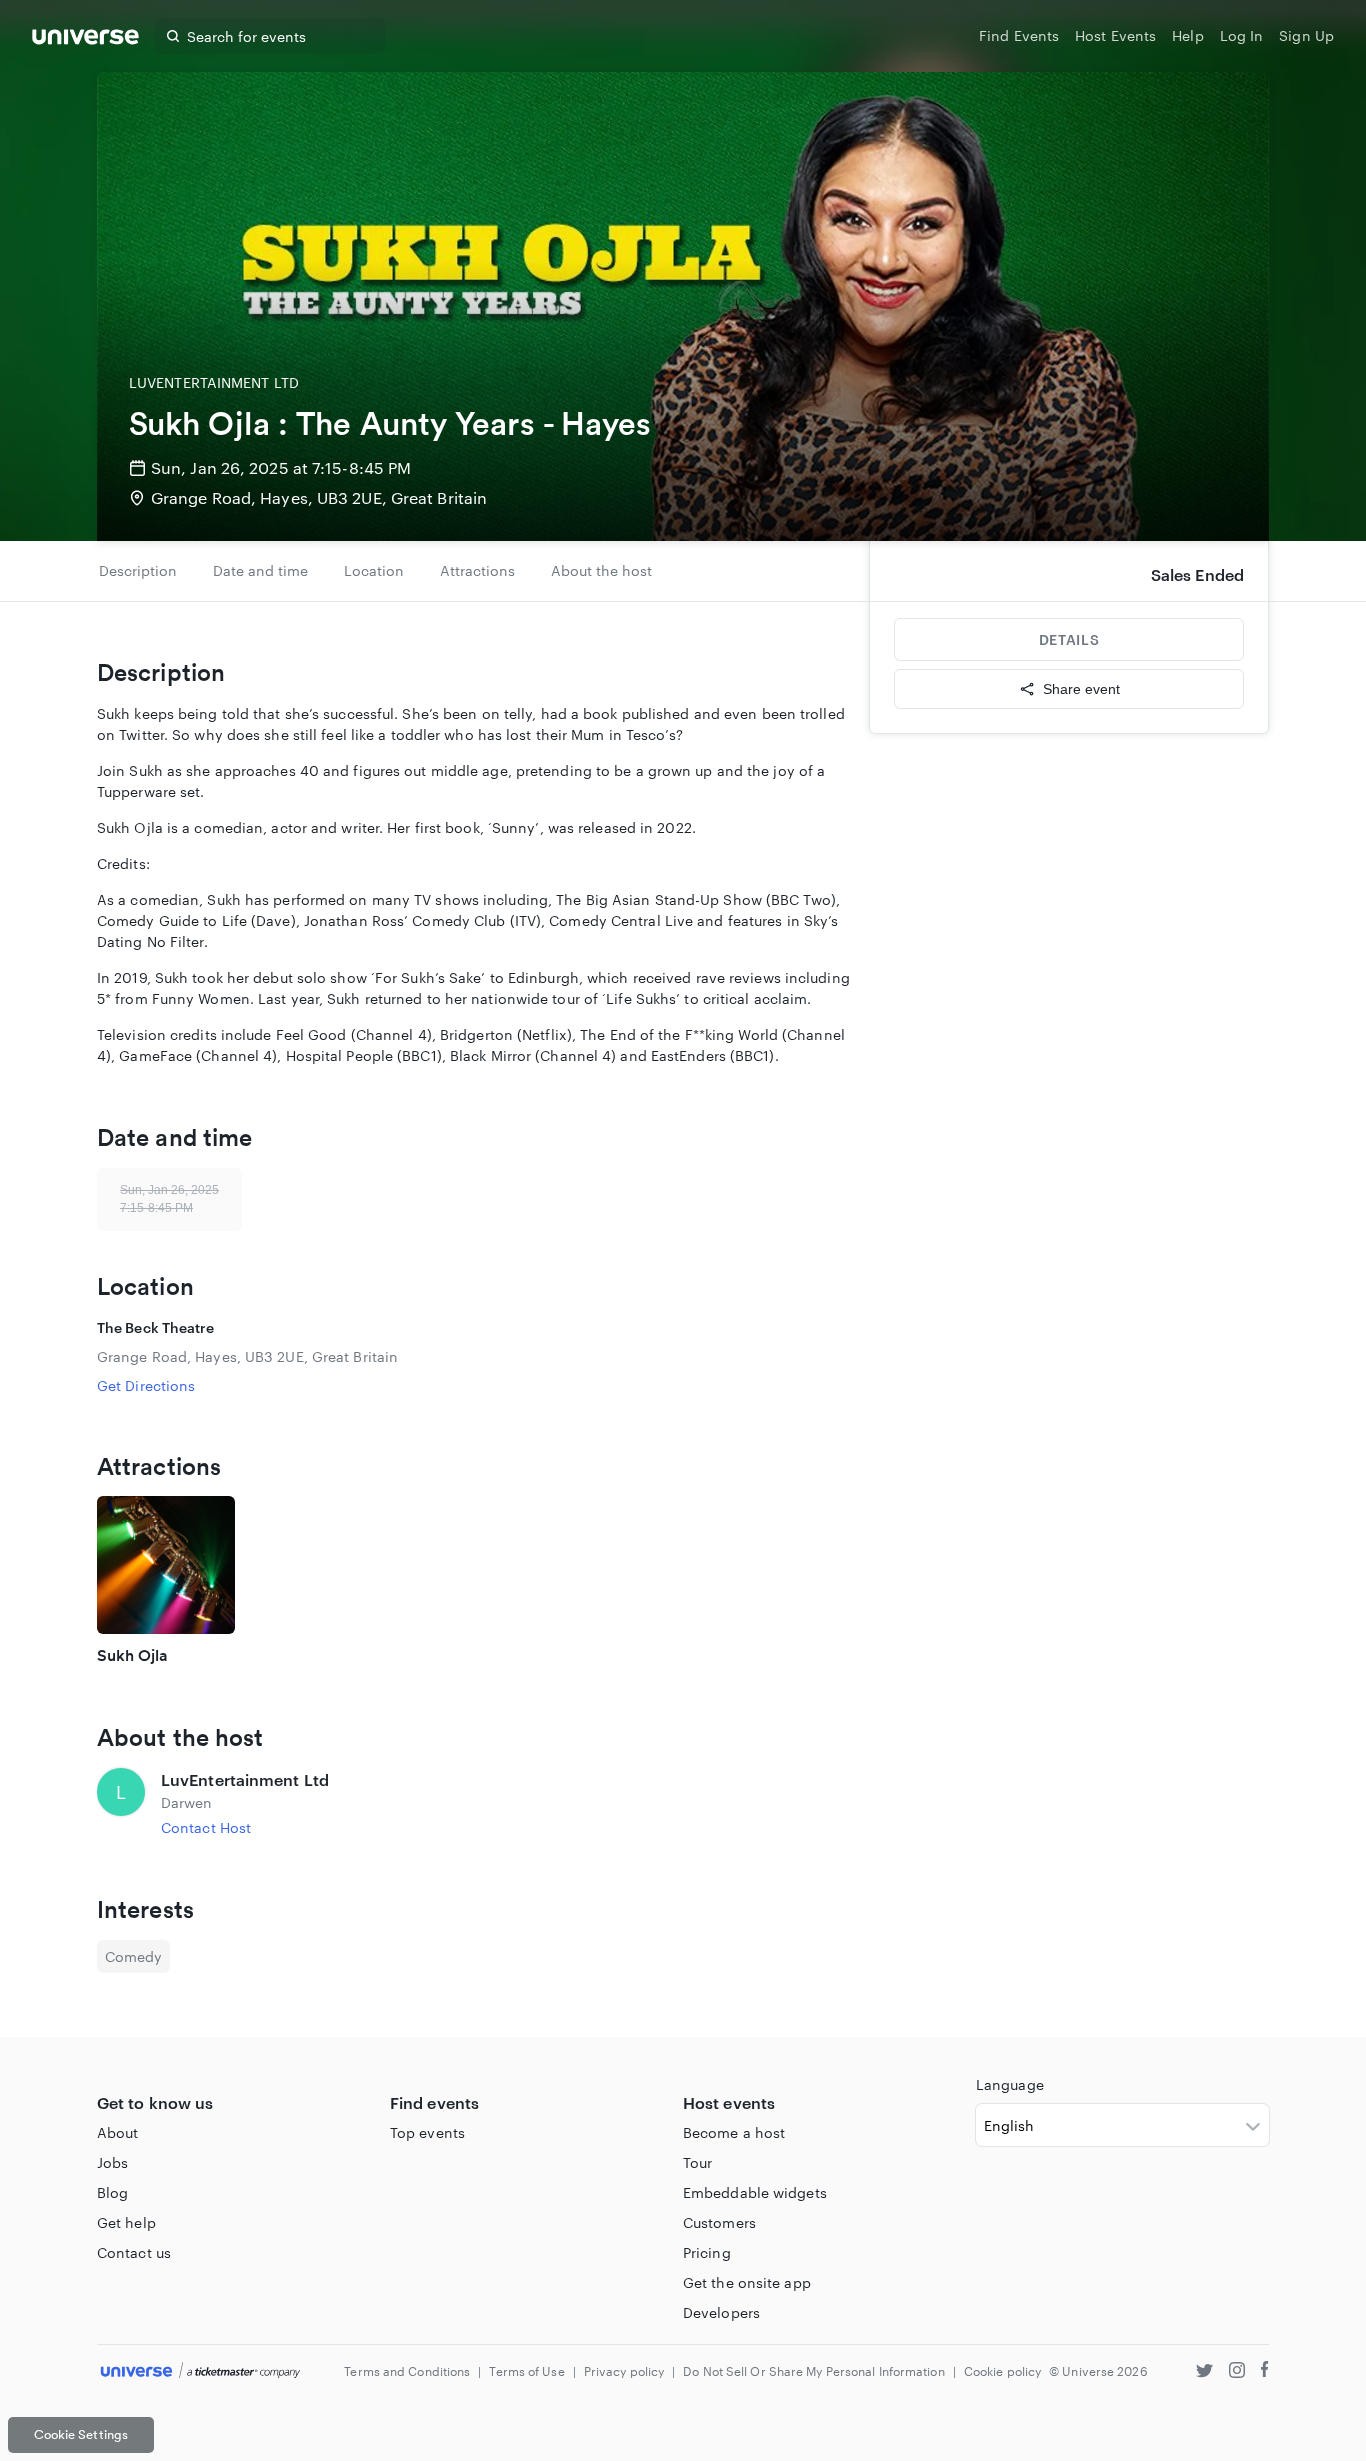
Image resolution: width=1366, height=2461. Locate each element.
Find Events (1019, 35)
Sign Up (1306, 35)
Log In (1242, 35)
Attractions (477, 570)
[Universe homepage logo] (85, 39)
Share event (1081, 689)
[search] (173, 36)
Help (1187, 35)
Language (1010, 2084)
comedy (133, 1956)
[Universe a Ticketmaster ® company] (200, 2371)
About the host (601, 570)
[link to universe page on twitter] (1204, 2372)
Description (138, 570)
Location (374, 570)
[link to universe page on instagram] (1237, 2372)
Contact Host (206, 1827)
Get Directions (146, 1385)
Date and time (260, 570)
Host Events (1115, 35)
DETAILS (1069, 639)
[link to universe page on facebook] (1265, 2372)
